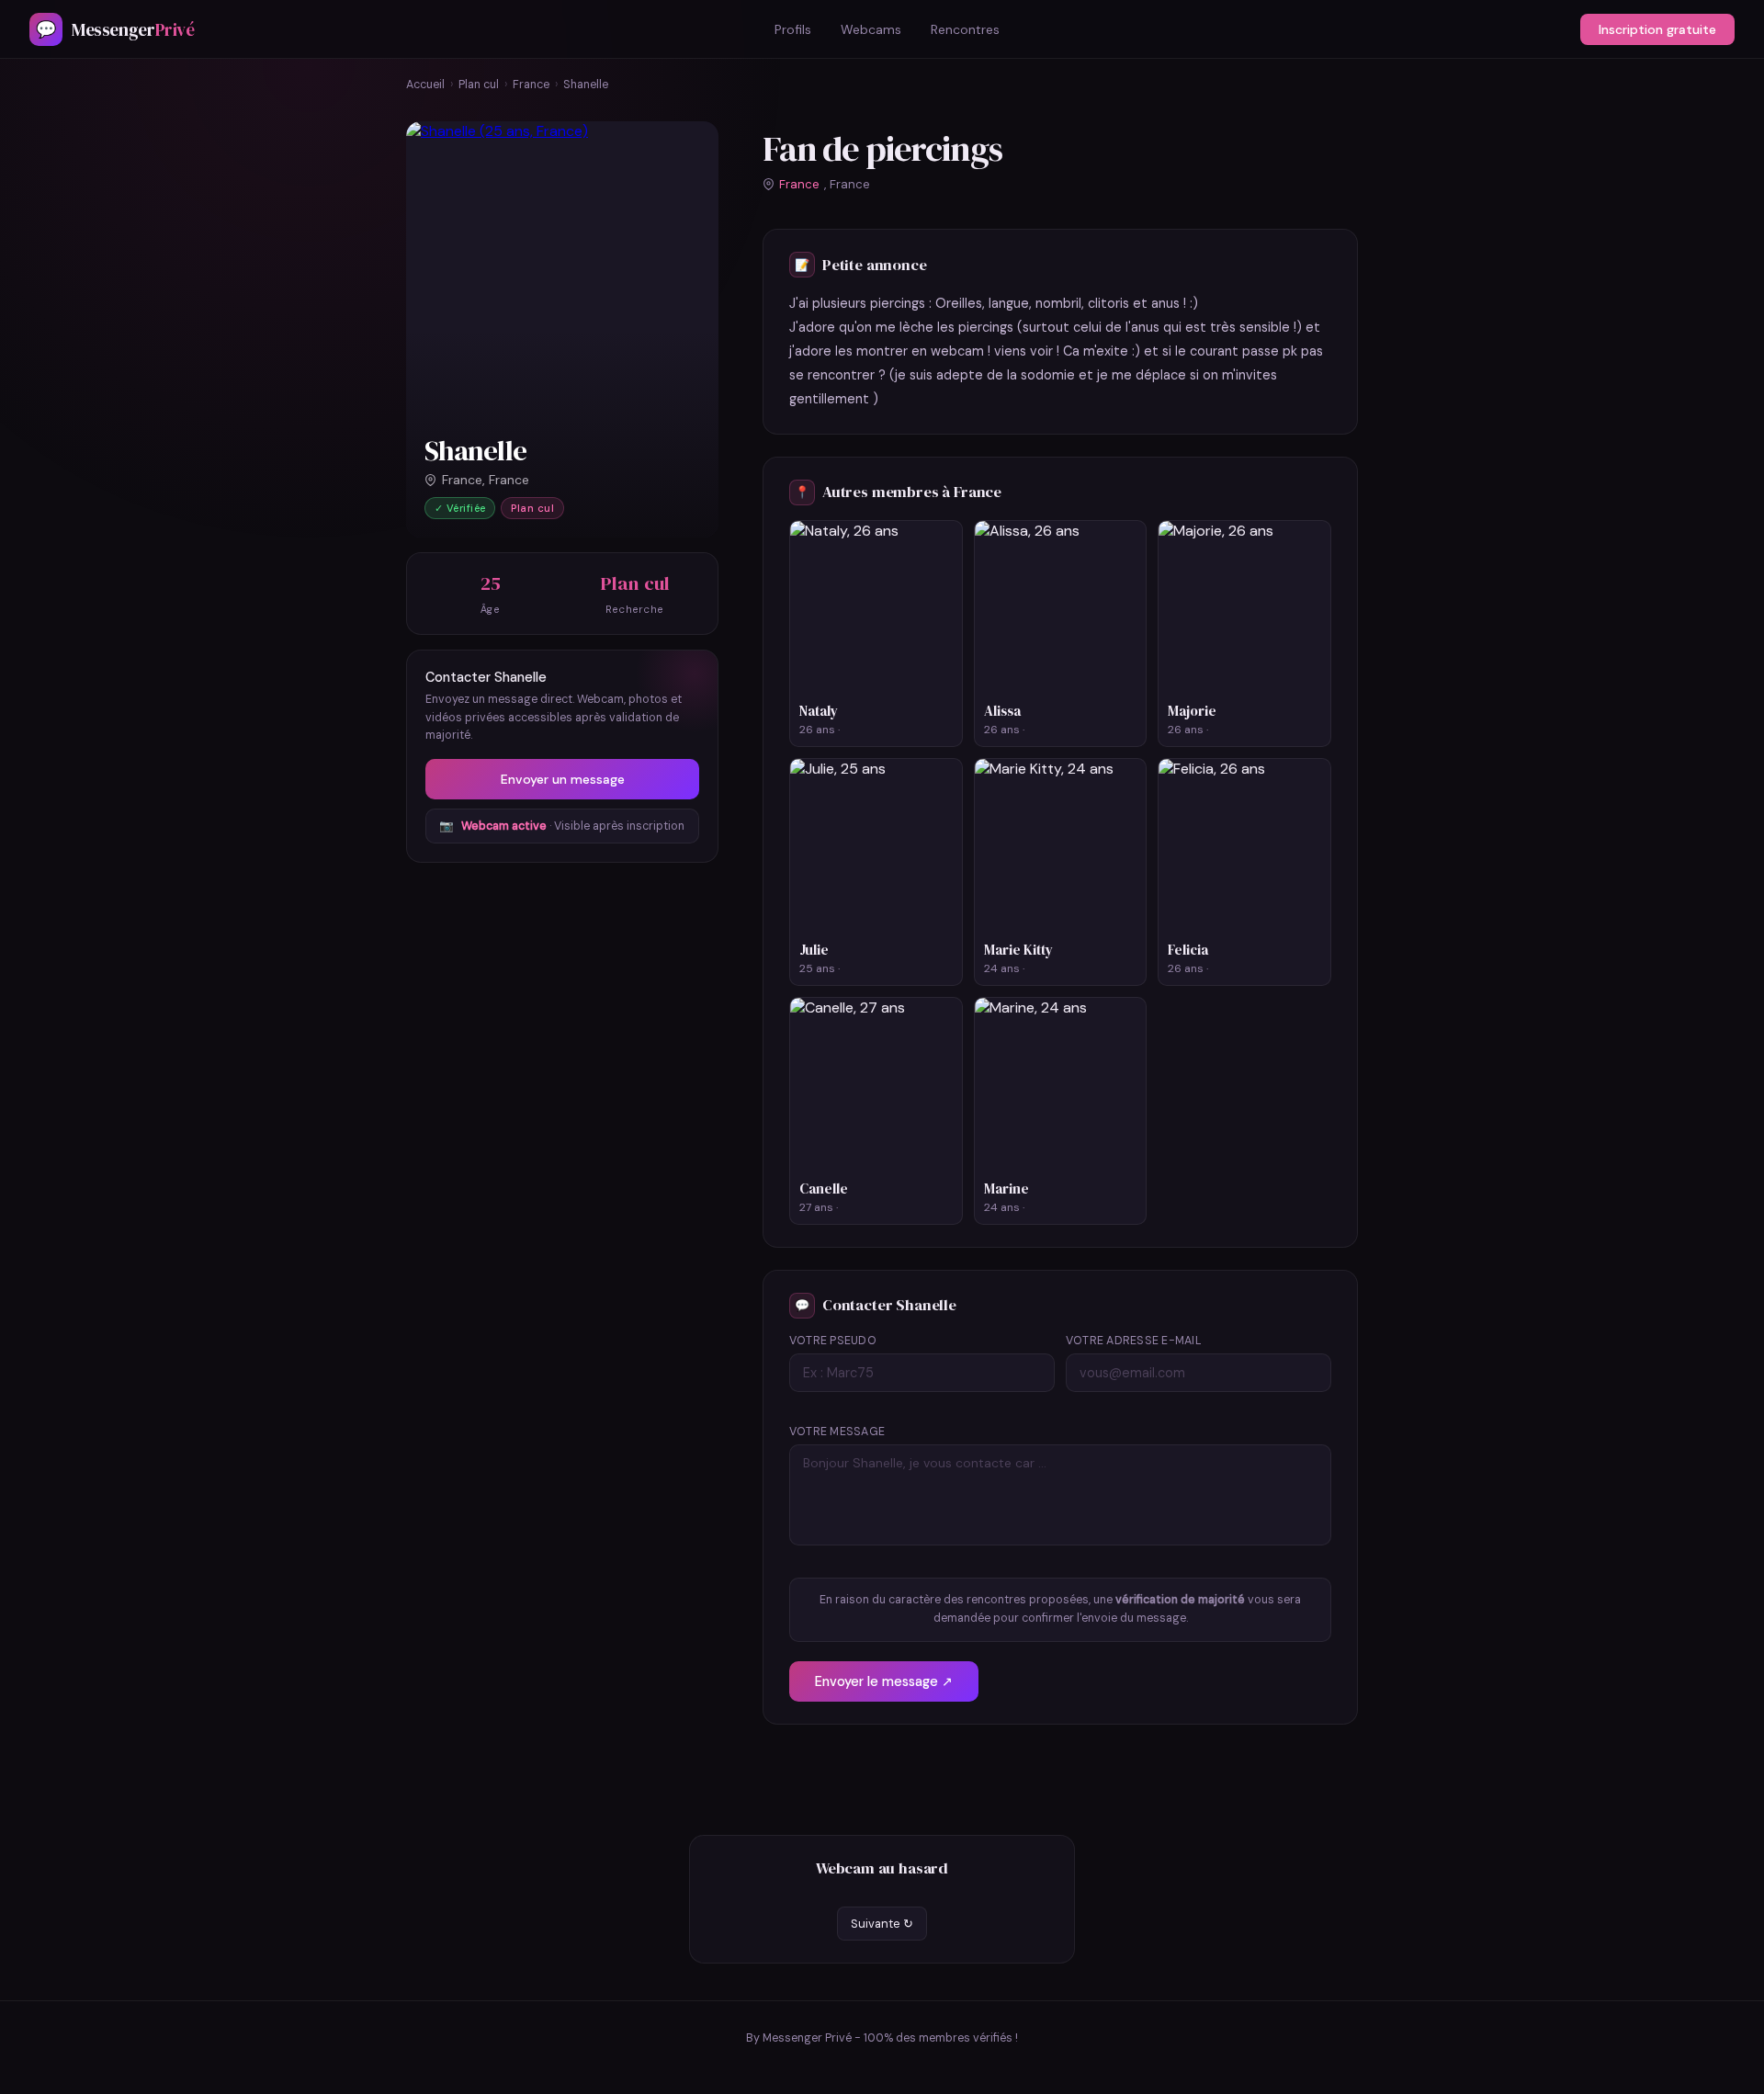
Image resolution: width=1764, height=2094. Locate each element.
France (531, 85)
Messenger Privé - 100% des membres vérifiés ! (890, 2038)
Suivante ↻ (882, 1924)
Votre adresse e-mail (1134, 1341)
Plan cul (479, 85)
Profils (793, 29)
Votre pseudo (833, 1341)
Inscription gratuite (1657, 29)
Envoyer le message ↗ (884, 1681)
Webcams (871, 29)
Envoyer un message (563, 779)
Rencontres (965, 29)
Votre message (837, 1432)
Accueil (425, 85)
